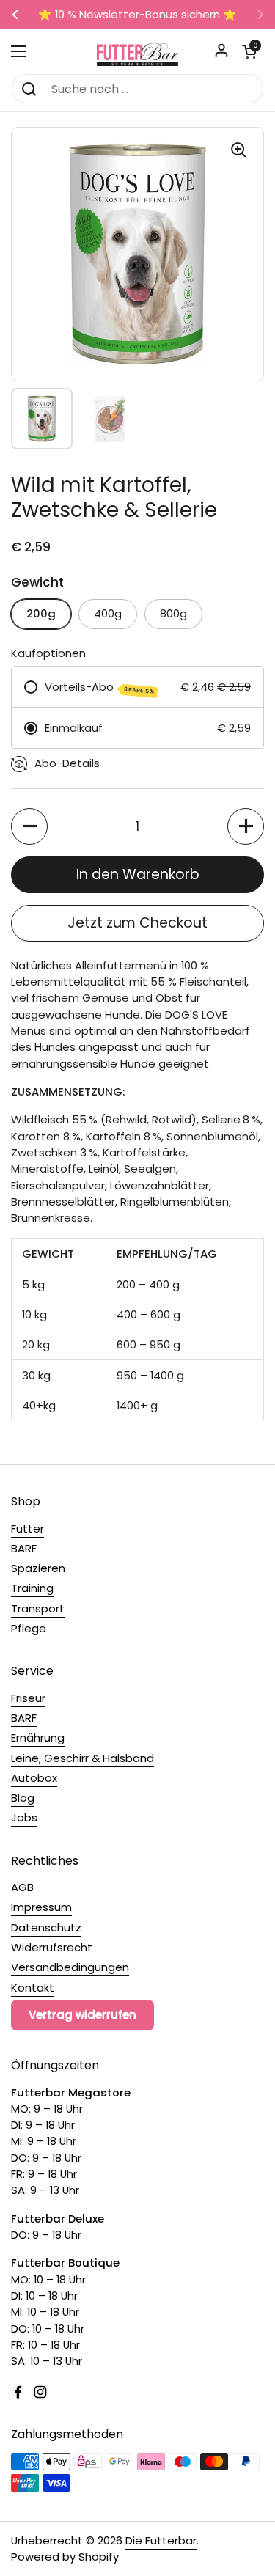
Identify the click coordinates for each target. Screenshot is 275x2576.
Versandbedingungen (70, 1967)
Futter (27, 1529)
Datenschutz (46, 1927)
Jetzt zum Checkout (137, 923)
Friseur (28, 1698)
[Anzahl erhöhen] (246, 826)
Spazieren (38, 1568)
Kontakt (33, 1988)
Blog (23, 1798)
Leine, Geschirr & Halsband (82, 1758)
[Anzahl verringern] (29, 826)
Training (32, 1588)
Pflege (29, 1628)
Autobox (34, 1778)
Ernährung (38, 1737)
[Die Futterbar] (138, 51)
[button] (249, 51)
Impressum (41, 1907)
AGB (22, 1887)
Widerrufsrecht (52, 1947)
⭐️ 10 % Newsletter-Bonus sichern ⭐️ (137, 15)
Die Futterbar (161, 2540)
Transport (38, 1608)
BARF (24, 1548)
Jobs (24, 1817)
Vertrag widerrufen (82, 2015)
